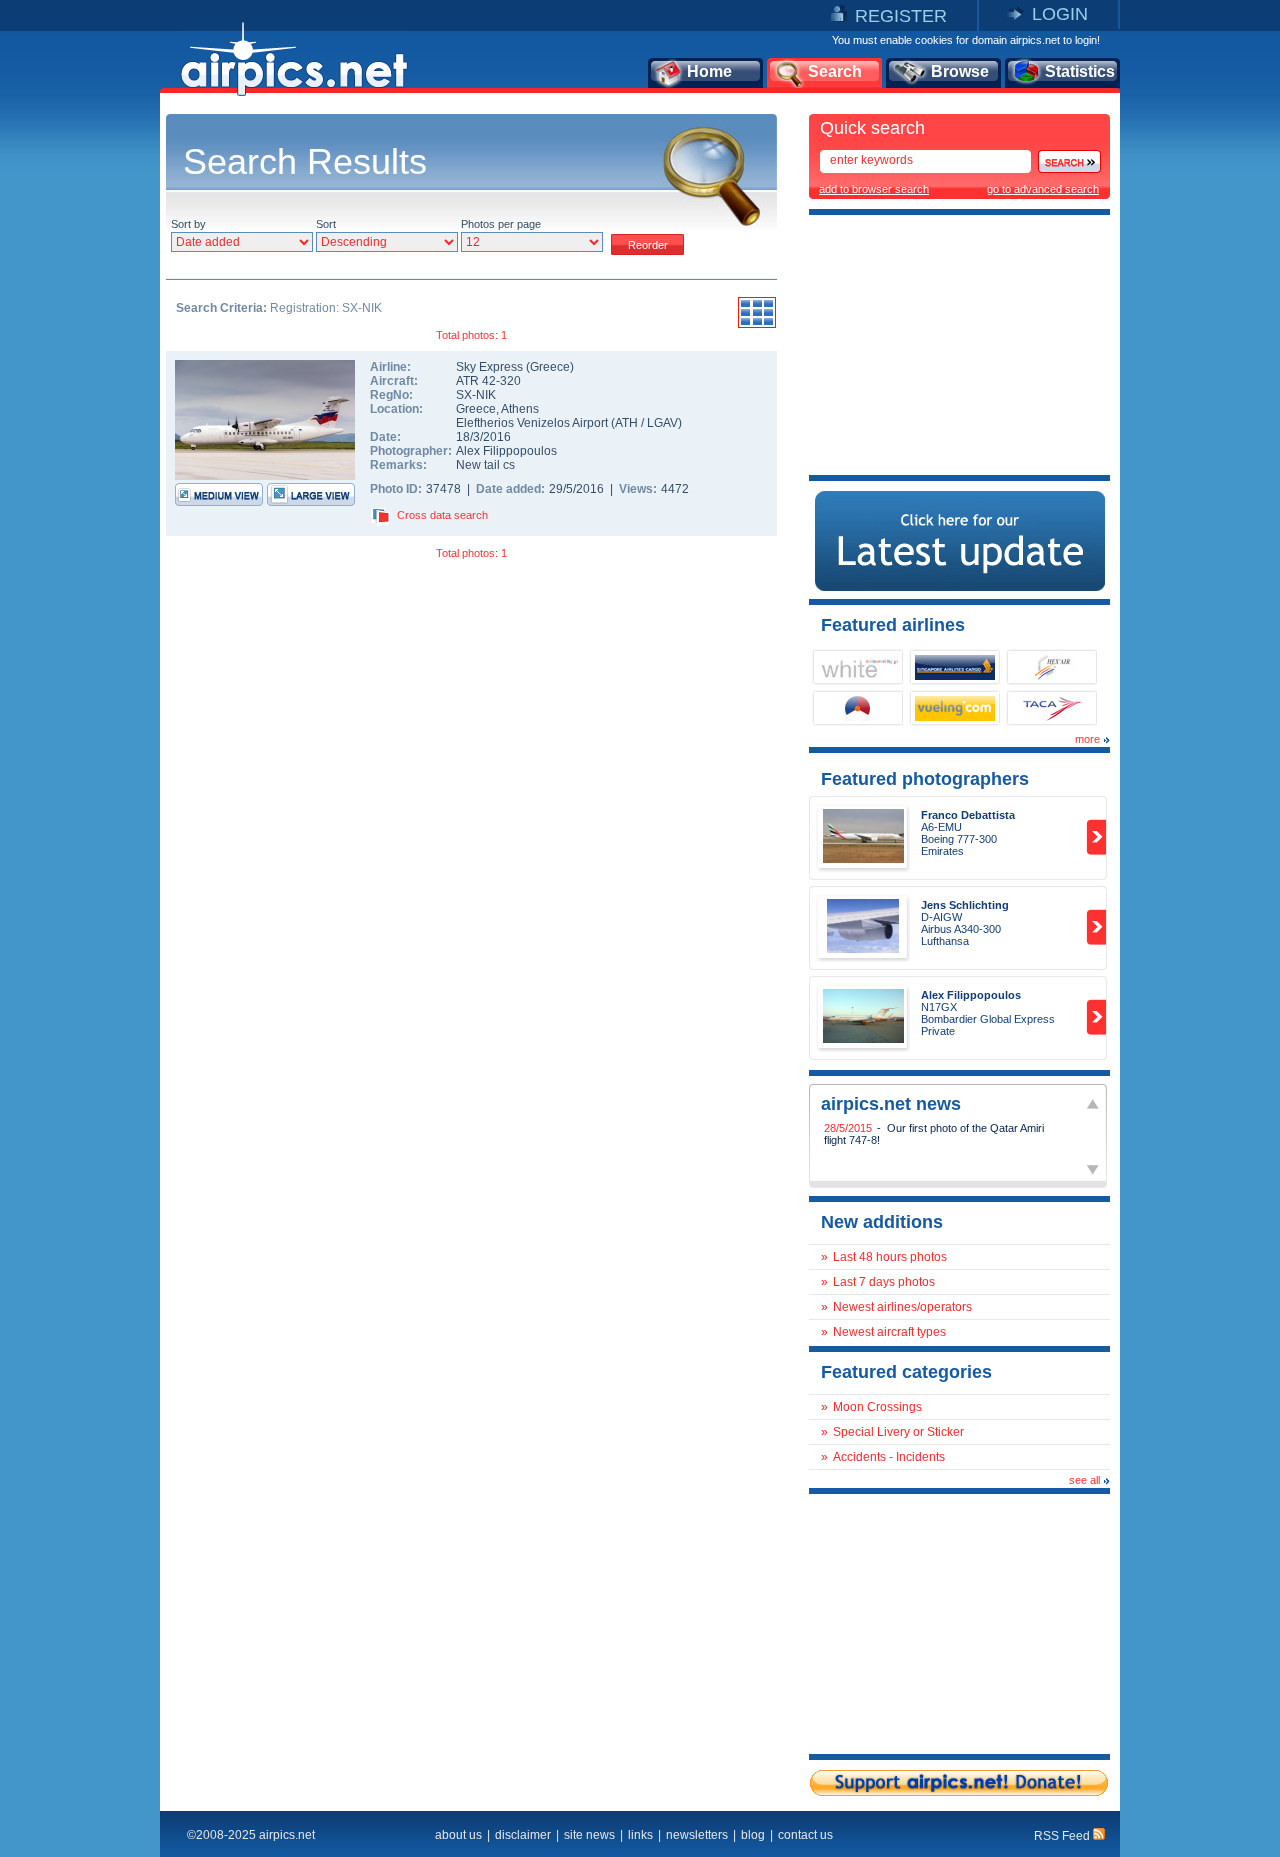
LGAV (662, 423)
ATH (626, 423)
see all (1084, 1480)
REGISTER (901, 16)
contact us (805, 1835)
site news (589, 1835)
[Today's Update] (960, 587)
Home (709, 71)
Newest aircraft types (889, 1332)
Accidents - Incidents (889, 1457)
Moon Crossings (877, 1407)
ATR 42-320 (488, 381)
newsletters (697, 1835)
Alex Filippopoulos (506, 451)
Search (835, 71)
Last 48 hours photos (890, 1257)
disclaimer (523, 1835)
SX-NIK (476, 395)
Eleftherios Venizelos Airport (532, 423)
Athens (520, 409)
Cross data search (442, 515)
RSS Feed (1063, 1836)
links (640, 1835)
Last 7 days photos (884, 1282)
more (1087, 739)
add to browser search (874, 189)
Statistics (1080, 71)
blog (753, 1835)
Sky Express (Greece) (515, 367)
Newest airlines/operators (902, 1307)
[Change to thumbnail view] (757, 325)
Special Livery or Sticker (898, 1432)
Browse (960, 71)
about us (458, 1835)
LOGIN (1060, 14)
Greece (476, 409)
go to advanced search (1043, 189)
